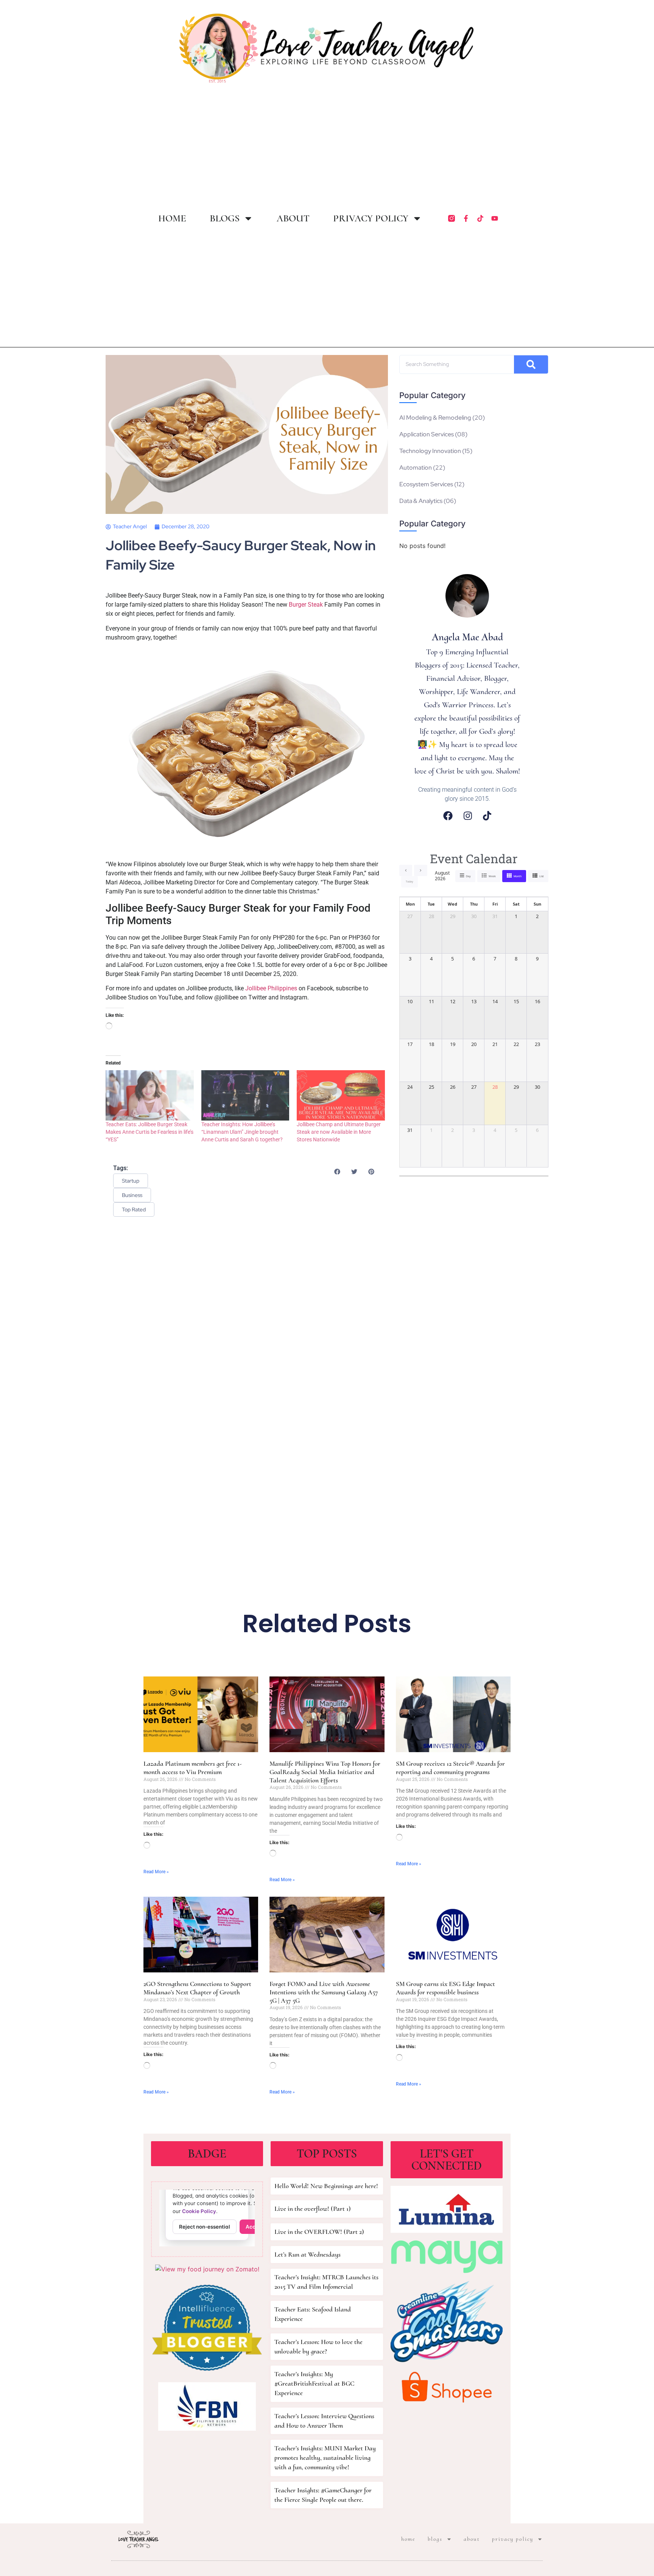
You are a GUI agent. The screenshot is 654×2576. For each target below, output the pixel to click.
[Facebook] (448, 816)
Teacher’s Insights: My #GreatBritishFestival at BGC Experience (314, 2383)
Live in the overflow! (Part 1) (313, 2209)
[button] (337, 1171)
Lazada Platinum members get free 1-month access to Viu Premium (193, 1768)
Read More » (156, 1872)
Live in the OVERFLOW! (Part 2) (319, 2232)
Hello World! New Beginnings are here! (326, 2186)
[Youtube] (495, 218)
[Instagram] (468, 816)
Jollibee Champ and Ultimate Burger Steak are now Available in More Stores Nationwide (339, 1132)
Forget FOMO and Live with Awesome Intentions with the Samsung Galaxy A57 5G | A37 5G (324, 1992)
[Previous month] (406, 870)
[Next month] (421, 870)
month (518, 876)
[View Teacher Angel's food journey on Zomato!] (207, 2269)
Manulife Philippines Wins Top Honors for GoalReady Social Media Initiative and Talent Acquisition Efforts (325, 1772)
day (468, 876)
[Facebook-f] (466, 218)
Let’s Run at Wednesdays (308, 2254)
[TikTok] (487, 816)
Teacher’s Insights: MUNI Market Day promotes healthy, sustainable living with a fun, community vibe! (325, 2458)
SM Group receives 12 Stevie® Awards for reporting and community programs (450, 1768)
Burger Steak (306, 605)
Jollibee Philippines (270, 988)
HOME (172, 218)
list (542, 876)
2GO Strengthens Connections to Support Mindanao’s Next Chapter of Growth (197, 1988)
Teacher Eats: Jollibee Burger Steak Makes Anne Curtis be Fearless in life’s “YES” (149, 1132)
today (410, 882)
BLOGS (225, 218)
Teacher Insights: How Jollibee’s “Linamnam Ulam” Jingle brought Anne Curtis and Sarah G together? (242, 1132)
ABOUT (293, 218)
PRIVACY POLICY (371, 218)
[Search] (531, 364)
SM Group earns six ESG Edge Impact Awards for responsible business (445, 1988)
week (492, 876)
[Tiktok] (480, 218)
